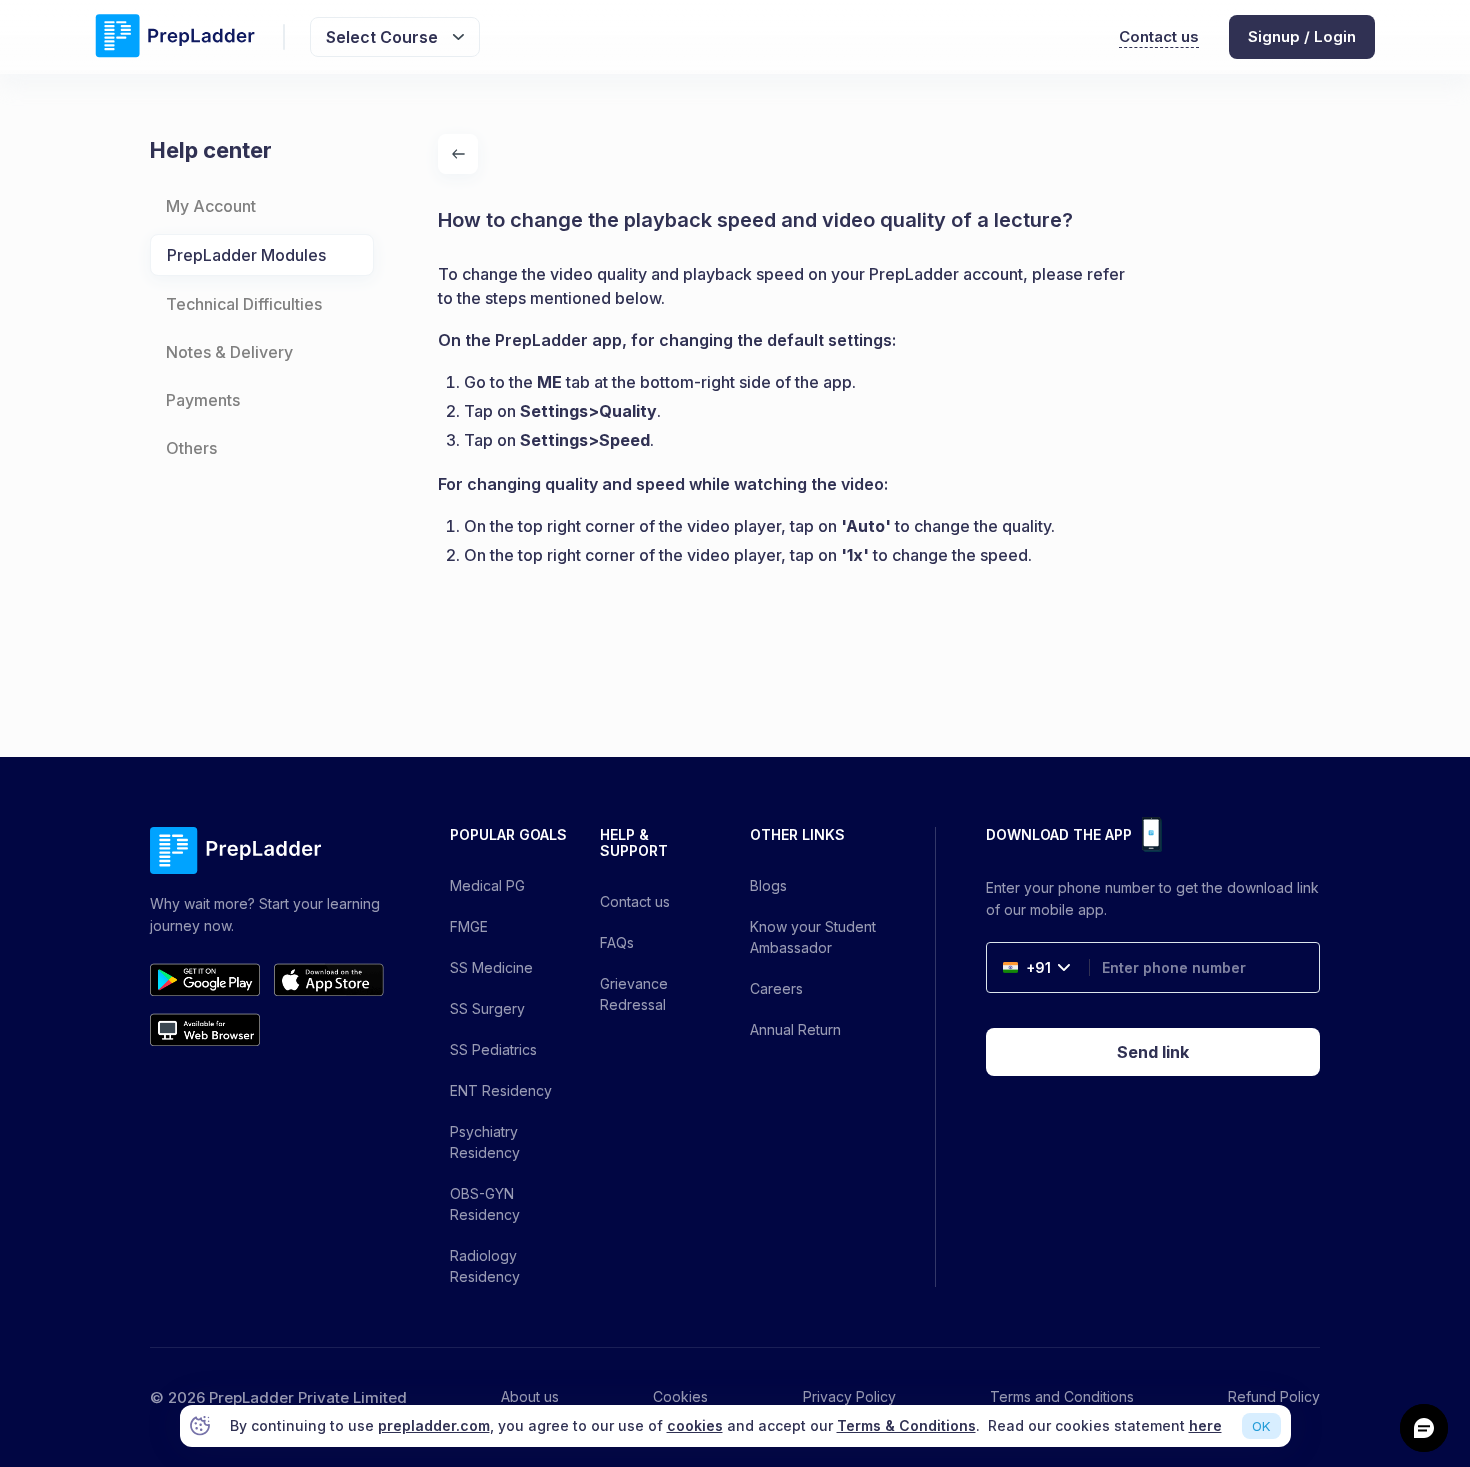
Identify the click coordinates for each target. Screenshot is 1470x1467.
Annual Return (795, 1029)
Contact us (1159, 36)
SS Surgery (487, 1008)
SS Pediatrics (493, 1049)
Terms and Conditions (1062, 1396)
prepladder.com (434, 1425)
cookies (695, 1425)
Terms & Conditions (906, 1425)
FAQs (617, 942)
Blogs (768, 885)
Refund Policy (1274, 1396)
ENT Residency (501, 1090)
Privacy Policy (849, 1396)
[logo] (175, 37)
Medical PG (487, 885)
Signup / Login (1302, 36)
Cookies (680, 1396)
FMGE (469, 926)
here (1205, 1425)
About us (530, 1396)
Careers (776, 988)
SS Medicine (491, 967)
